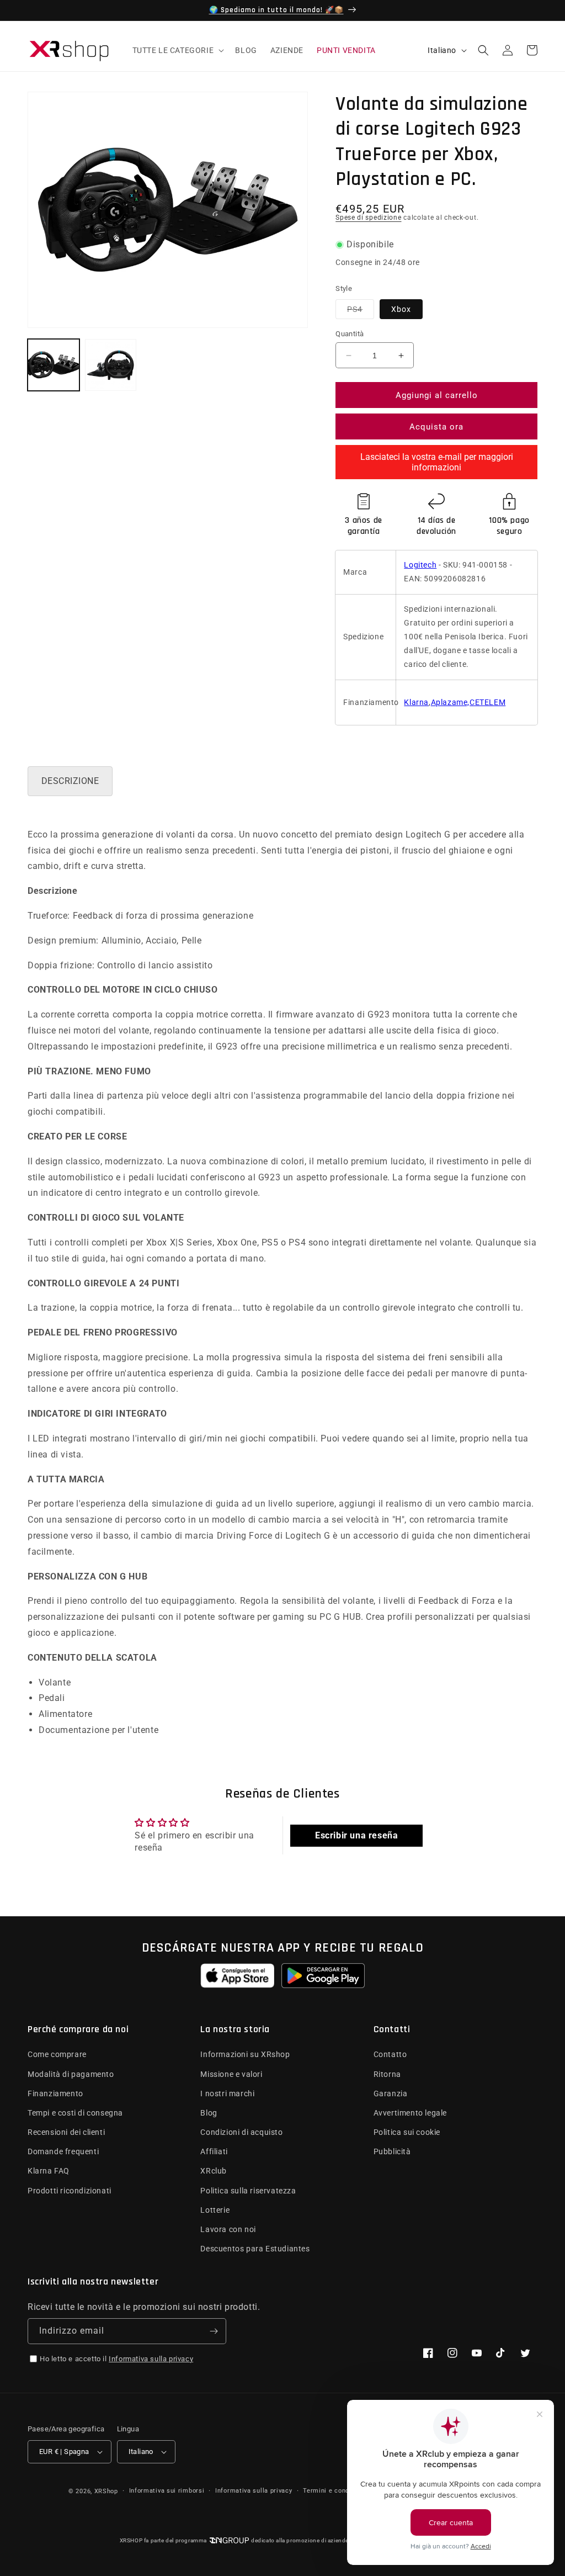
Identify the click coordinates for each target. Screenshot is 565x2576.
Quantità (350, 334)
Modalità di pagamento (71, 2074)
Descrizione (70, 781)
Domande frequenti (63, 2151)
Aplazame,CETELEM (468, 702)
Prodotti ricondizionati (70, 2191)
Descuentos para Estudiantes (255, 2249)
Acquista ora (436, 427)
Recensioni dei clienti (66, 2132)
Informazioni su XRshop (245, 2054)
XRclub (214, 2171)
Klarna (416, 702)
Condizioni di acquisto (241, 2132)
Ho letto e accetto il (116, 2359)
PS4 (361, 309)
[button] (177, 50)
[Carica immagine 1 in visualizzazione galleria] (54, 365)
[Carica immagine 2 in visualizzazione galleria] (111, 365)
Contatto (390, 2054)
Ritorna (387, 2074)
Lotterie (215, 2210)
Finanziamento (55, 2093)
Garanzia (391, 2093)
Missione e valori (231, 2074)
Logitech (420, 565)
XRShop (106, 2491)
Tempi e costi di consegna (75, 2113)
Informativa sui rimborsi (167, 2491)
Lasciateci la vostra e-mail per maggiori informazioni (437, 462)
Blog (209, 2113)
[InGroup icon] (229, 2540)
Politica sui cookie (407, 2132)
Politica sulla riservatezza (248, 2191)
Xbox (401, 309)
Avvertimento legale (410, 2113)
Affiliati (214, 2151)
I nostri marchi (227, 2093)
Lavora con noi (228, 2229)
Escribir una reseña (356, 1835)
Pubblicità (392, 2151)
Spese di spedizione (368, 218)
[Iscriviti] (214, 2331)
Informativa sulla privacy (151, 2359)
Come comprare (57, 2054)
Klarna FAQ (49, 2171)
